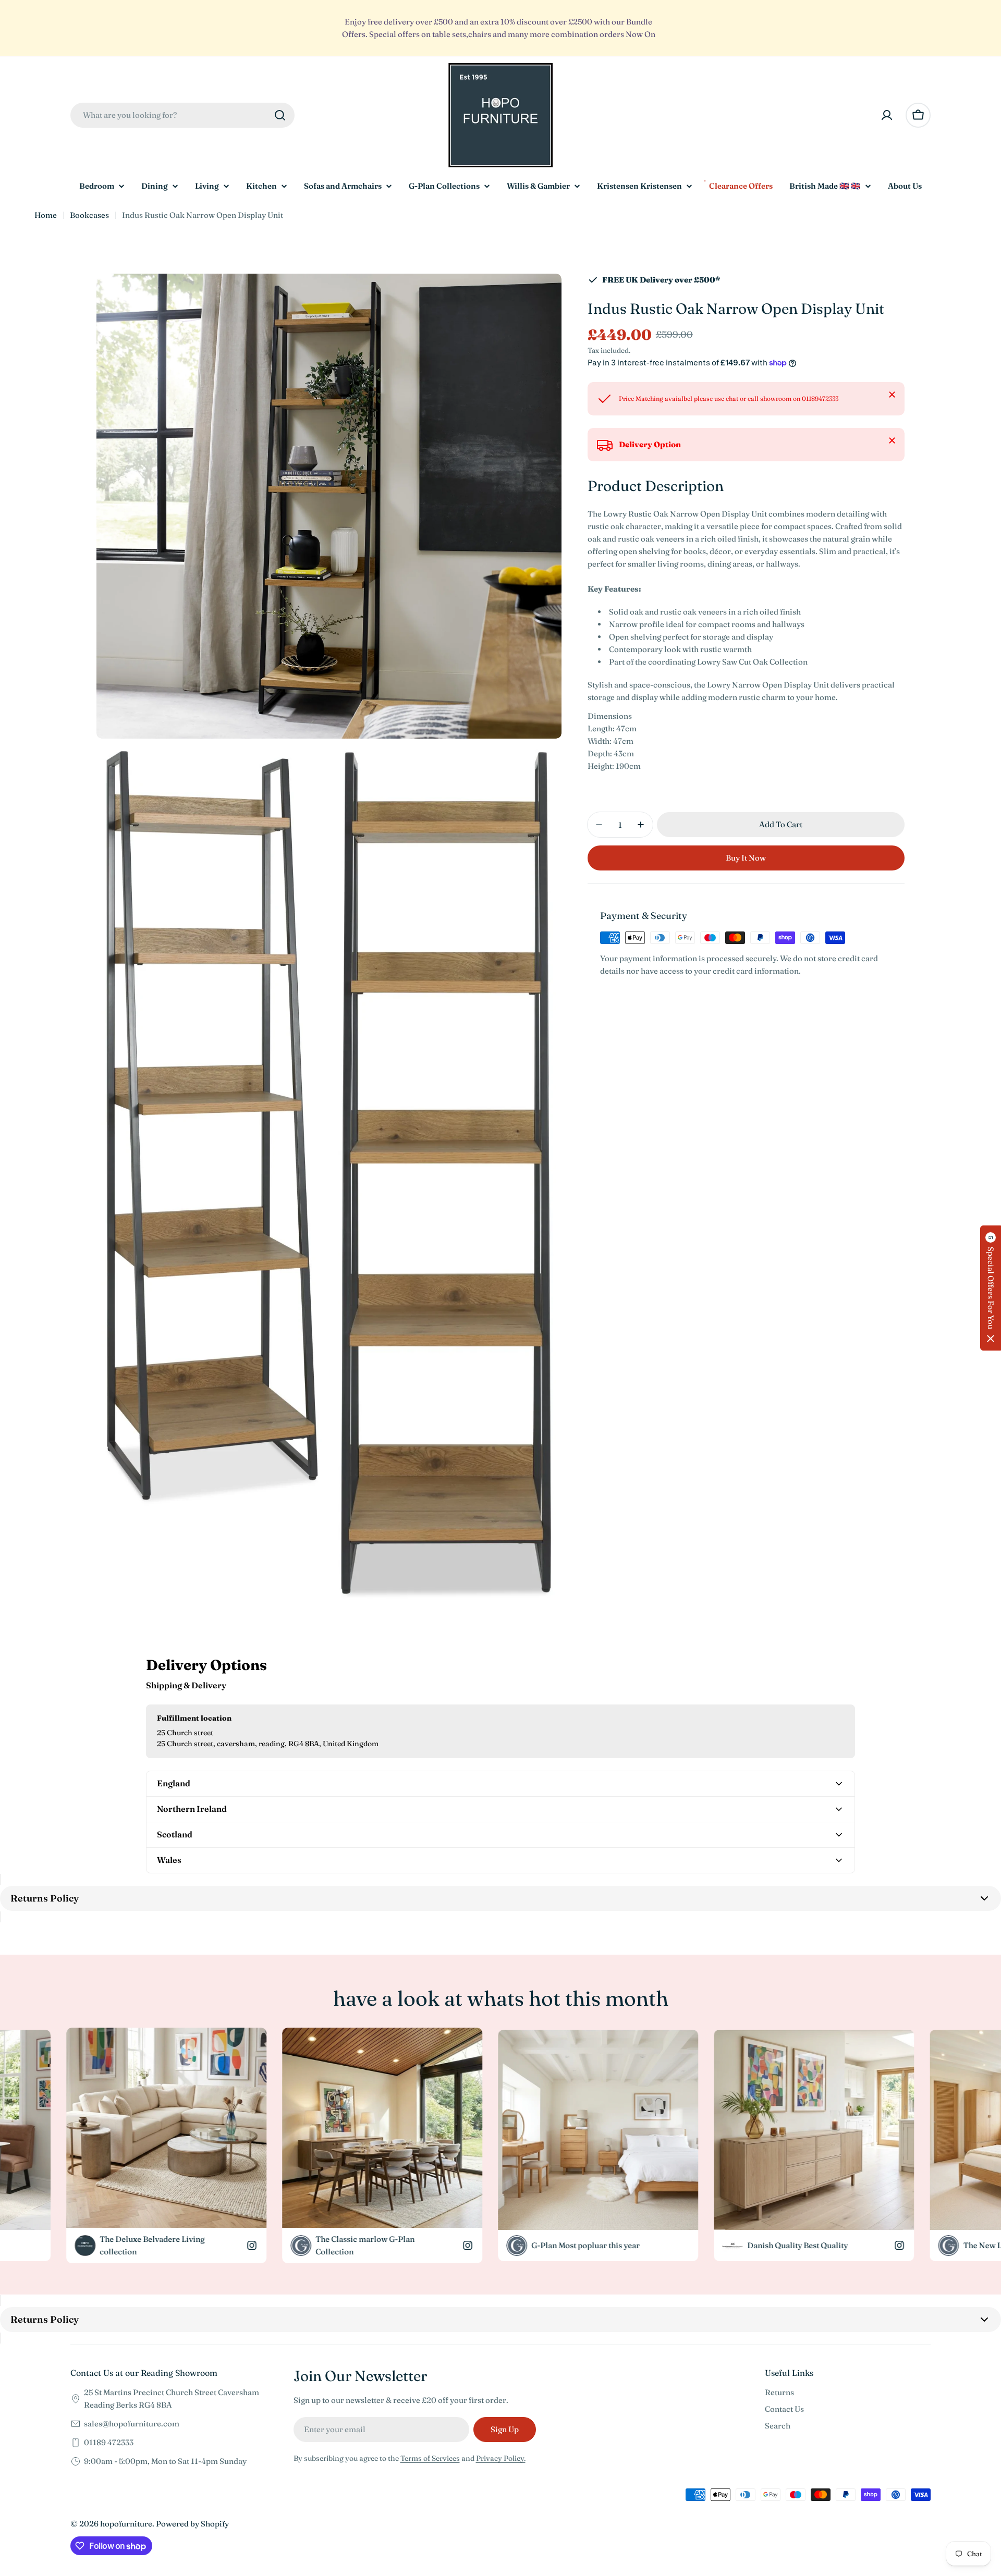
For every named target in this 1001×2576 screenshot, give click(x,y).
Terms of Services (430, 2458)
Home (46, 215)
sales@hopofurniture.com (132, 2424)
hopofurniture (126, 2524)
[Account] (887, 115)
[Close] (892, 395)
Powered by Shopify (192, 2524)
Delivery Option (650, 444)
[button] (991, 1288)
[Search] (280, 115)
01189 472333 (109, 2442)
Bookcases (89, 215)
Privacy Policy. (501, 2458)
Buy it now (746, 858)
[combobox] (182, 115)
